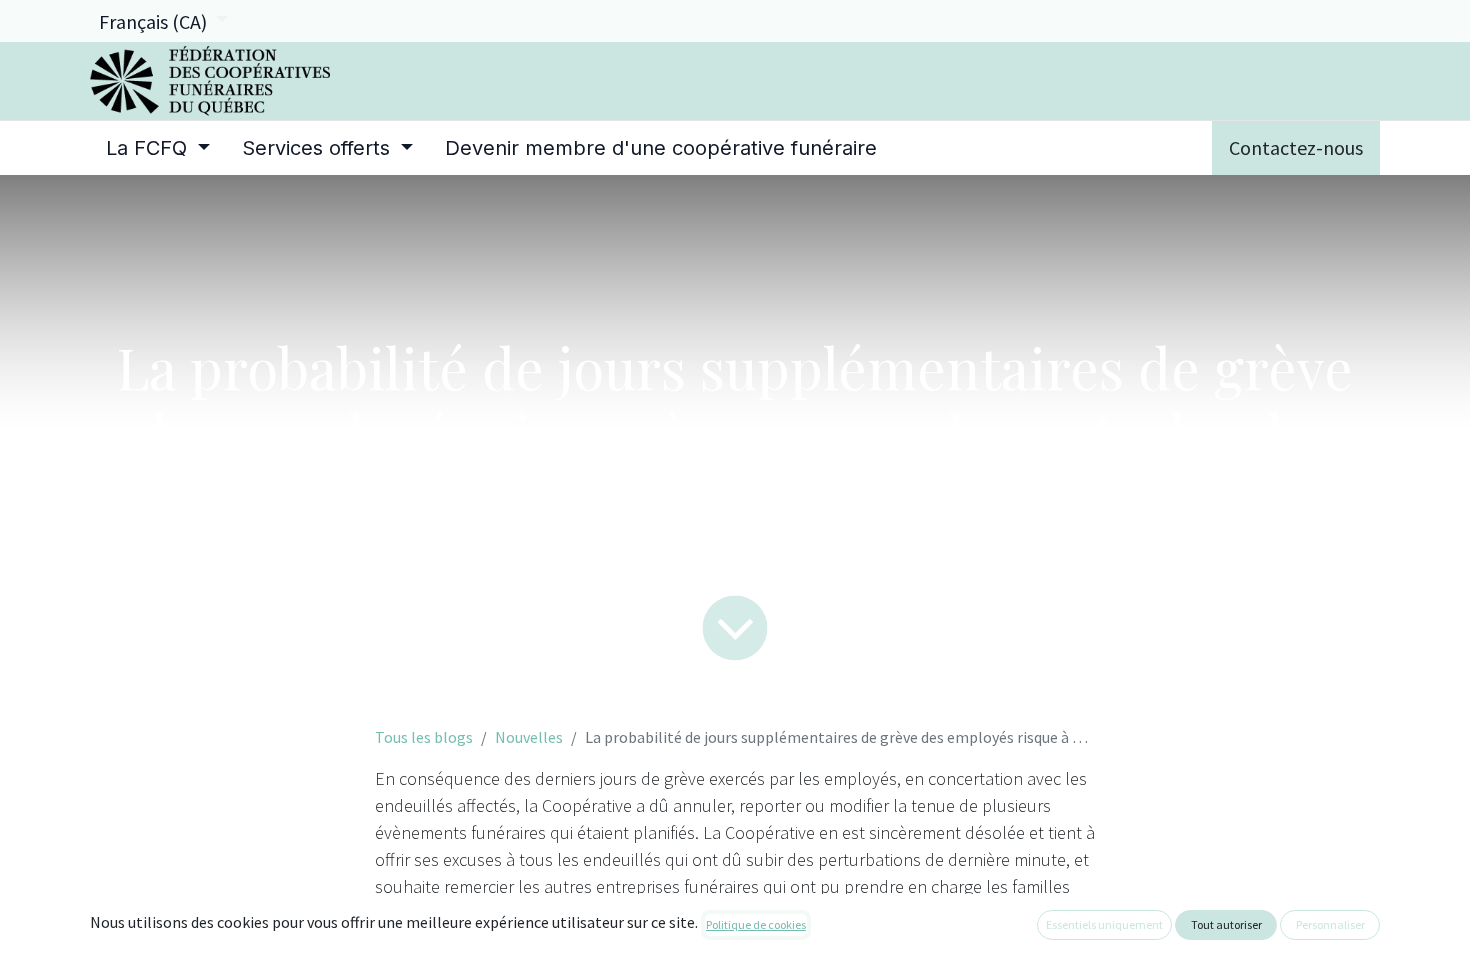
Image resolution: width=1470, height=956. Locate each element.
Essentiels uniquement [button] (1104, 924)
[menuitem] (158, 148)
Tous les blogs (424, 737)
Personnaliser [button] (1330, 924)
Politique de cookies (756, 924)
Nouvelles (529, 737)
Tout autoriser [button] (1226, 924)
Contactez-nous (1296, 147)
